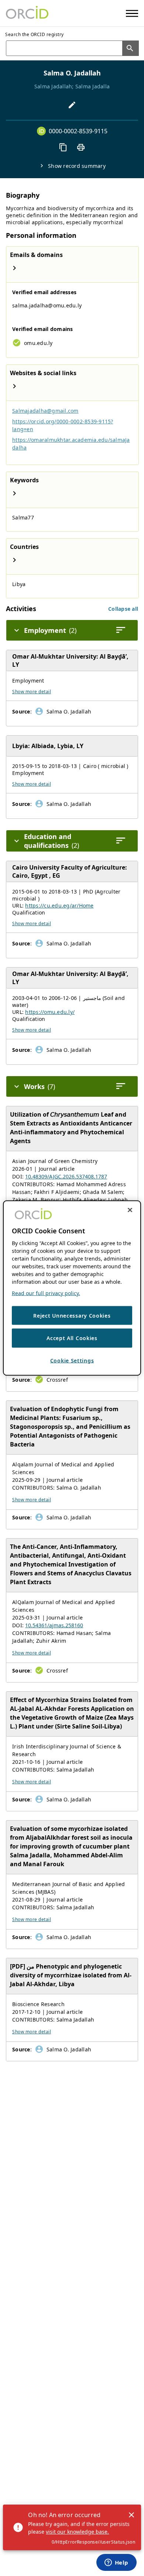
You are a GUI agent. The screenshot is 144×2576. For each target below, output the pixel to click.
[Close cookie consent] (130, 1210)
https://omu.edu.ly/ (50, 1012)
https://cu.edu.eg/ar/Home (59, 905)
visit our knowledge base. (77, 2532)
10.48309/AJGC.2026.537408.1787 (66, 1176)
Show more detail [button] (32, 692)
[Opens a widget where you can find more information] (116, 2563)
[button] (123, 609)
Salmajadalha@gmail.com (45, 411)
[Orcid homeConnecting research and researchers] (27, 13)
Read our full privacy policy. (46, 1293)
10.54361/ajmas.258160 (54, 1625)
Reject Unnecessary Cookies (72, 1315)
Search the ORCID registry (35, 34)
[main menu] (132, 13)
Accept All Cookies (72, 1338)
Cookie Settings (72, 1360)
